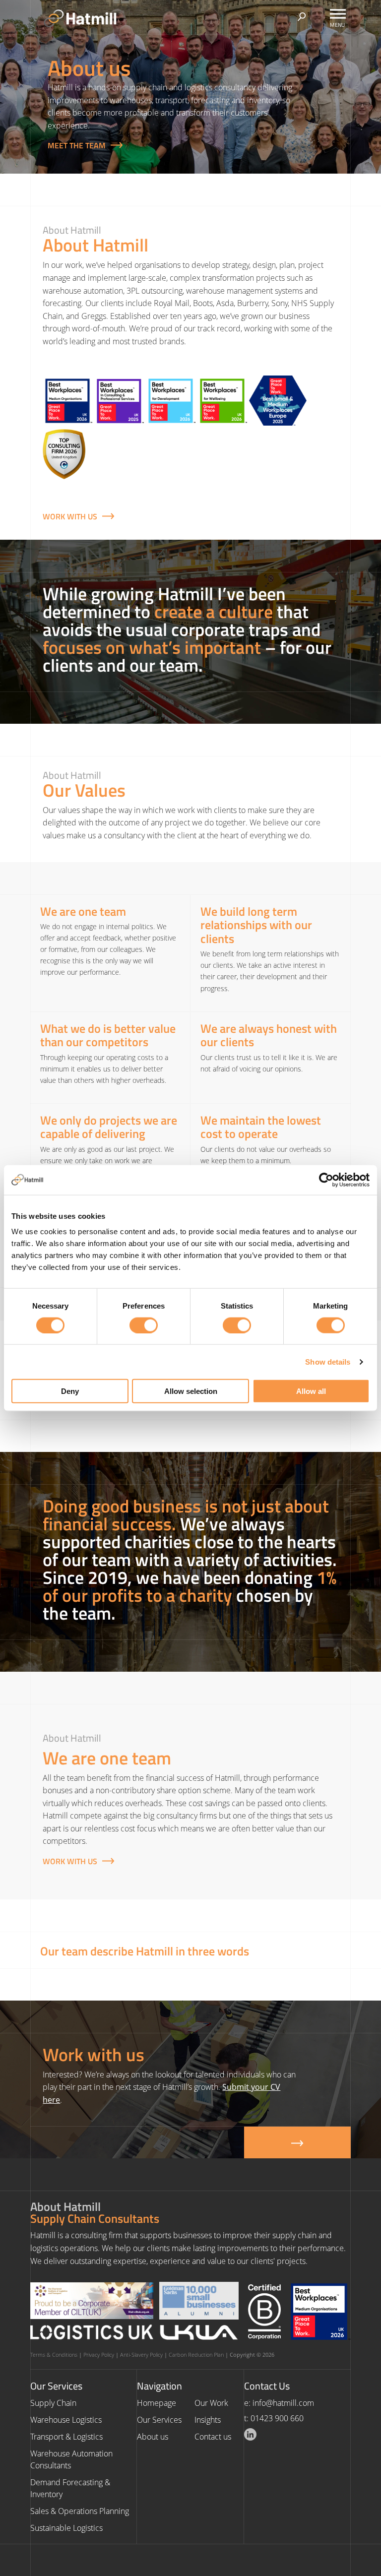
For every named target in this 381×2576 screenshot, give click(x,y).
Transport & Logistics (66, 2437)
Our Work (211, 2403)
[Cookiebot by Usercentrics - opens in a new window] (326, 1180)
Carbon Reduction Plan (196, 2355)
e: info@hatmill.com (279, 2403)
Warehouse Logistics (66, 2420)
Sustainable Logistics (66, 2528)
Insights (208, 2420)
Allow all (311, 1391)
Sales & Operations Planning (80, 2511)
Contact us (213, 2437)
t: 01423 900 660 (274, 2418)
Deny (70, 1391)
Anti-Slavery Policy (141, 2355)
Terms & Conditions (54, 2355)
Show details (328, 1361)
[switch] (144, 1325)
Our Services (159, 2420)
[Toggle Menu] (338, 14)
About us (153, 2437)
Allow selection (191, 1391)
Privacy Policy (99, 2355)
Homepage (157, 2403)
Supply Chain (53, 2403)
